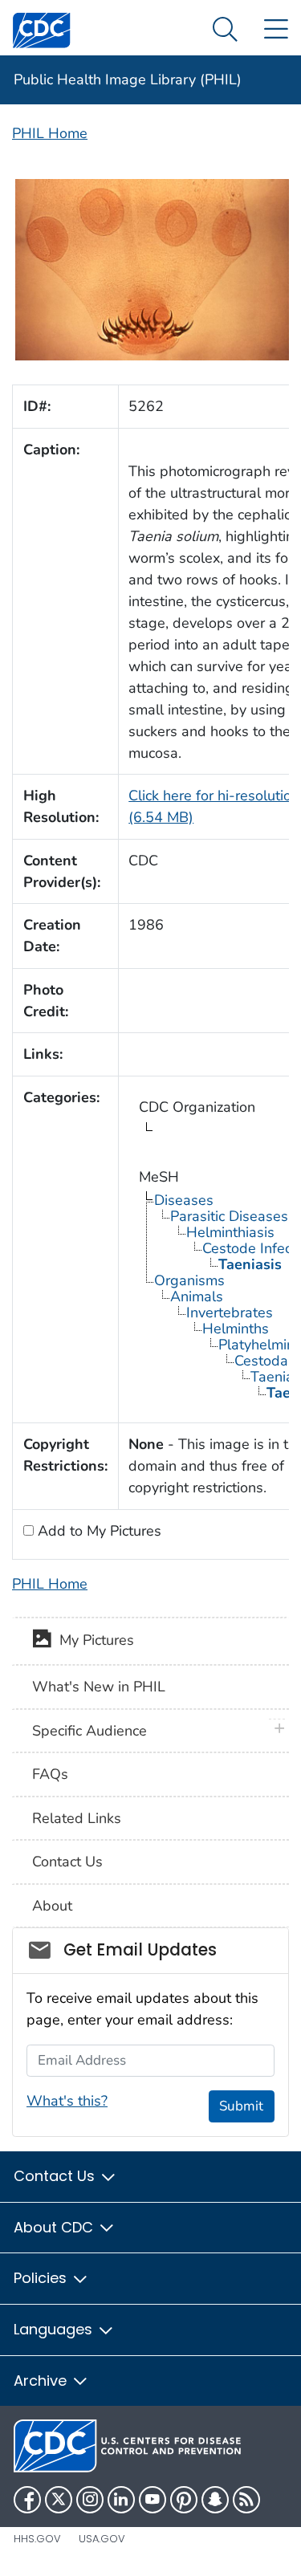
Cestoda (261, 1361)
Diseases (184, 1200)
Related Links (77, 1818)
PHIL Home (50, 133)
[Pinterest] (184, 2500)
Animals (197, 1296)
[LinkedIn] (121, 2500)
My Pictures (93, 1640)
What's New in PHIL (99, 1687)
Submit (241, 2106)
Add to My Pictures (98, 1531)
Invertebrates (230, 1312)
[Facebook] (27, 2500)
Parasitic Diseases (229, 1216)
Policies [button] (42, 2278)
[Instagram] (90, 2500)
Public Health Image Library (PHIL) (128, 79)
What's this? (67, 2101)
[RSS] (246, 2500)
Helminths (236, 1329)
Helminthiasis (230, 1232)
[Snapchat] (215, 2500)
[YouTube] (153, 2500)
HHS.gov (37, 2539)
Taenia (272, 1377)
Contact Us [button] (56, 2176)
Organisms (189, 1280)
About (52, 1906)
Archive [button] (42, 2381)
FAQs (50, 1774)
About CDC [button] (55, 2227)
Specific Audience (89, 1731)
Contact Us (67, 1862)
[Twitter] (59, 2500)
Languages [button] (55, 2329)
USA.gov (102, 2539)
